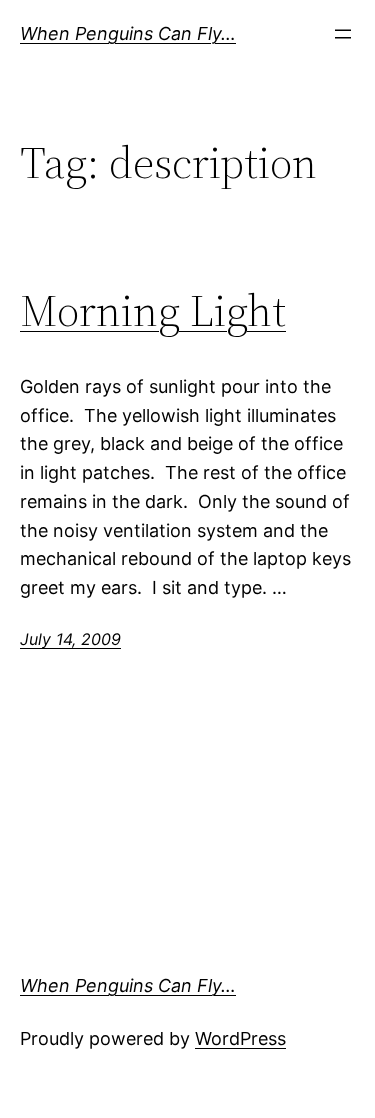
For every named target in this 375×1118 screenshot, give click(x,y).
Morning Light (153, 311)
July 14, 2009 (70, 639)
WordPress (240, 1038)
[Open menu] (343, 34)
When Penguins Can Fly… (128, 33)
